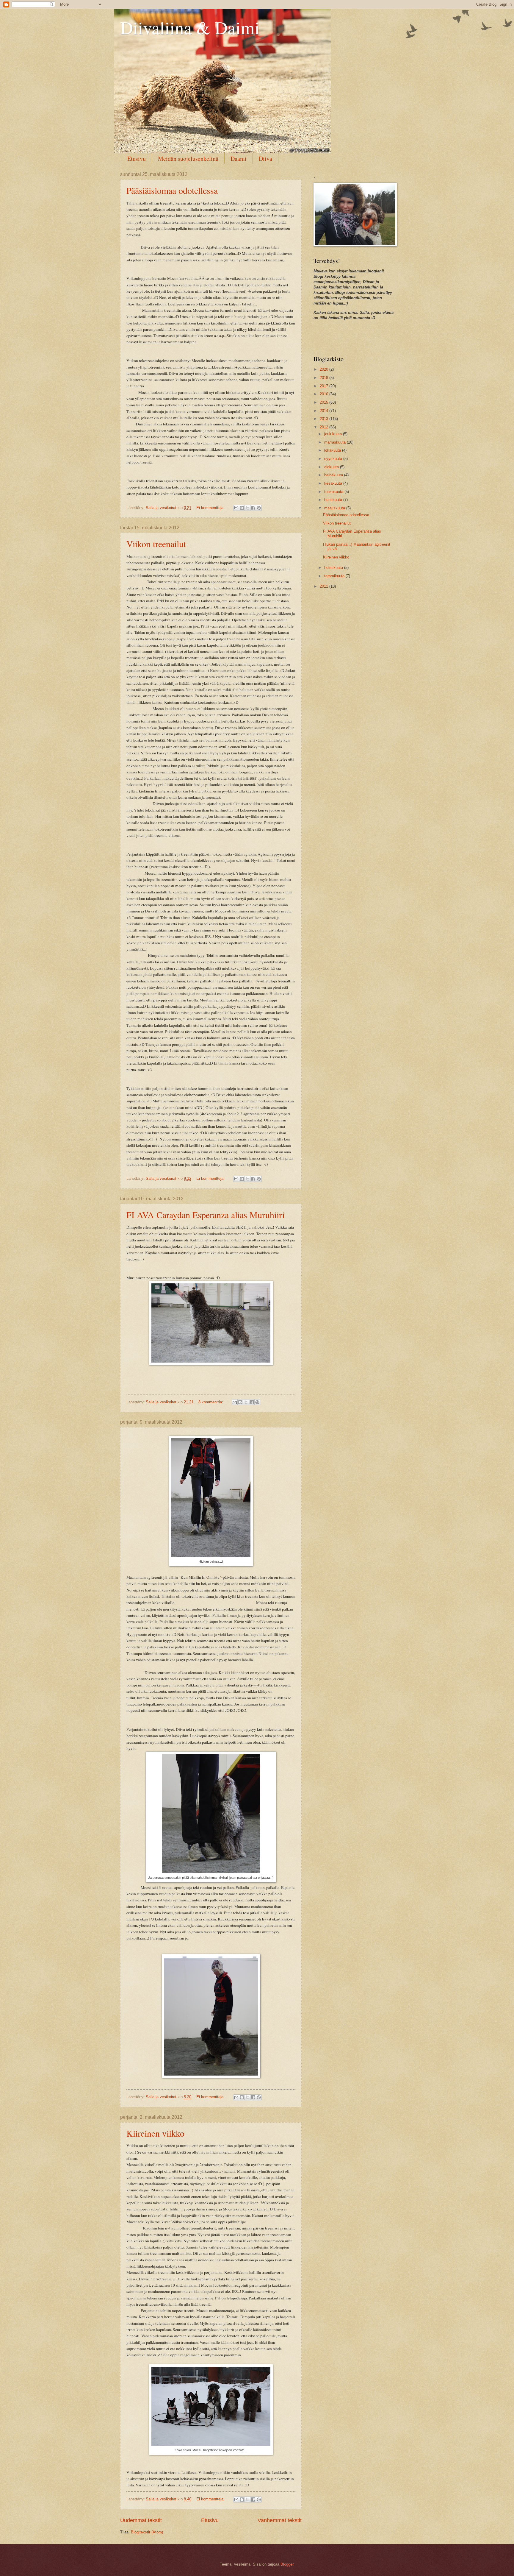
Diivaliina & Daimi (190, 27)
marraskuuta (336, 442)
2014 (325, 411)
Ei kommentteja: (211, 508)
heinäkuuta (334, 475)
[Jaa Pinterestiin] (259, 508)
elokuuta (332, 467)
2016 (325, 394)
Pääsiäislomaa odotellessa (172, 190)
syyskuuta (334, 459)
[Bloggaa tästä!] (242, 508)
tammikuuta (335, 576)
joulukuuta (334, 434)
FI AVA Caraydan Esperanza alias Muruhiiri (206, 1215)
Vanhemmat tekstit (280, 2520)
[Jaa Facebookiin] (253, 508)
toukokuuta (334, 492)
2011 (325, 586)
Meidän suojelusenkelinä (188, 159)
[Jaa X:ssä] (247, 508)
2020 (325, 369)
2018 (325, 378)
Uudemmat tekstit (141, 2520)
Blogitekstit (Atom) (147, 2532)
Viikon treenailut (156, 544)
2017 (325, 386)
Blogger (287, 2564)
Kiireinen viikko (155, 2133)
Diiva (265, 159)
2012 (325, 427)
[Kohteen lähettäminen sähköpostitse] (236, 508)
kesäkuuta (334, 483)
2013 (325, 419)
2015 (325, 402)
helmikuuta (334, 568)
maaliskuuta (335, 508)
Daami (239, 159)
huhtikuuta (334, 500)
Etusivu (137, 159)
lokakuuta (333, 450)
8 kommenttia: (211, 1402)
